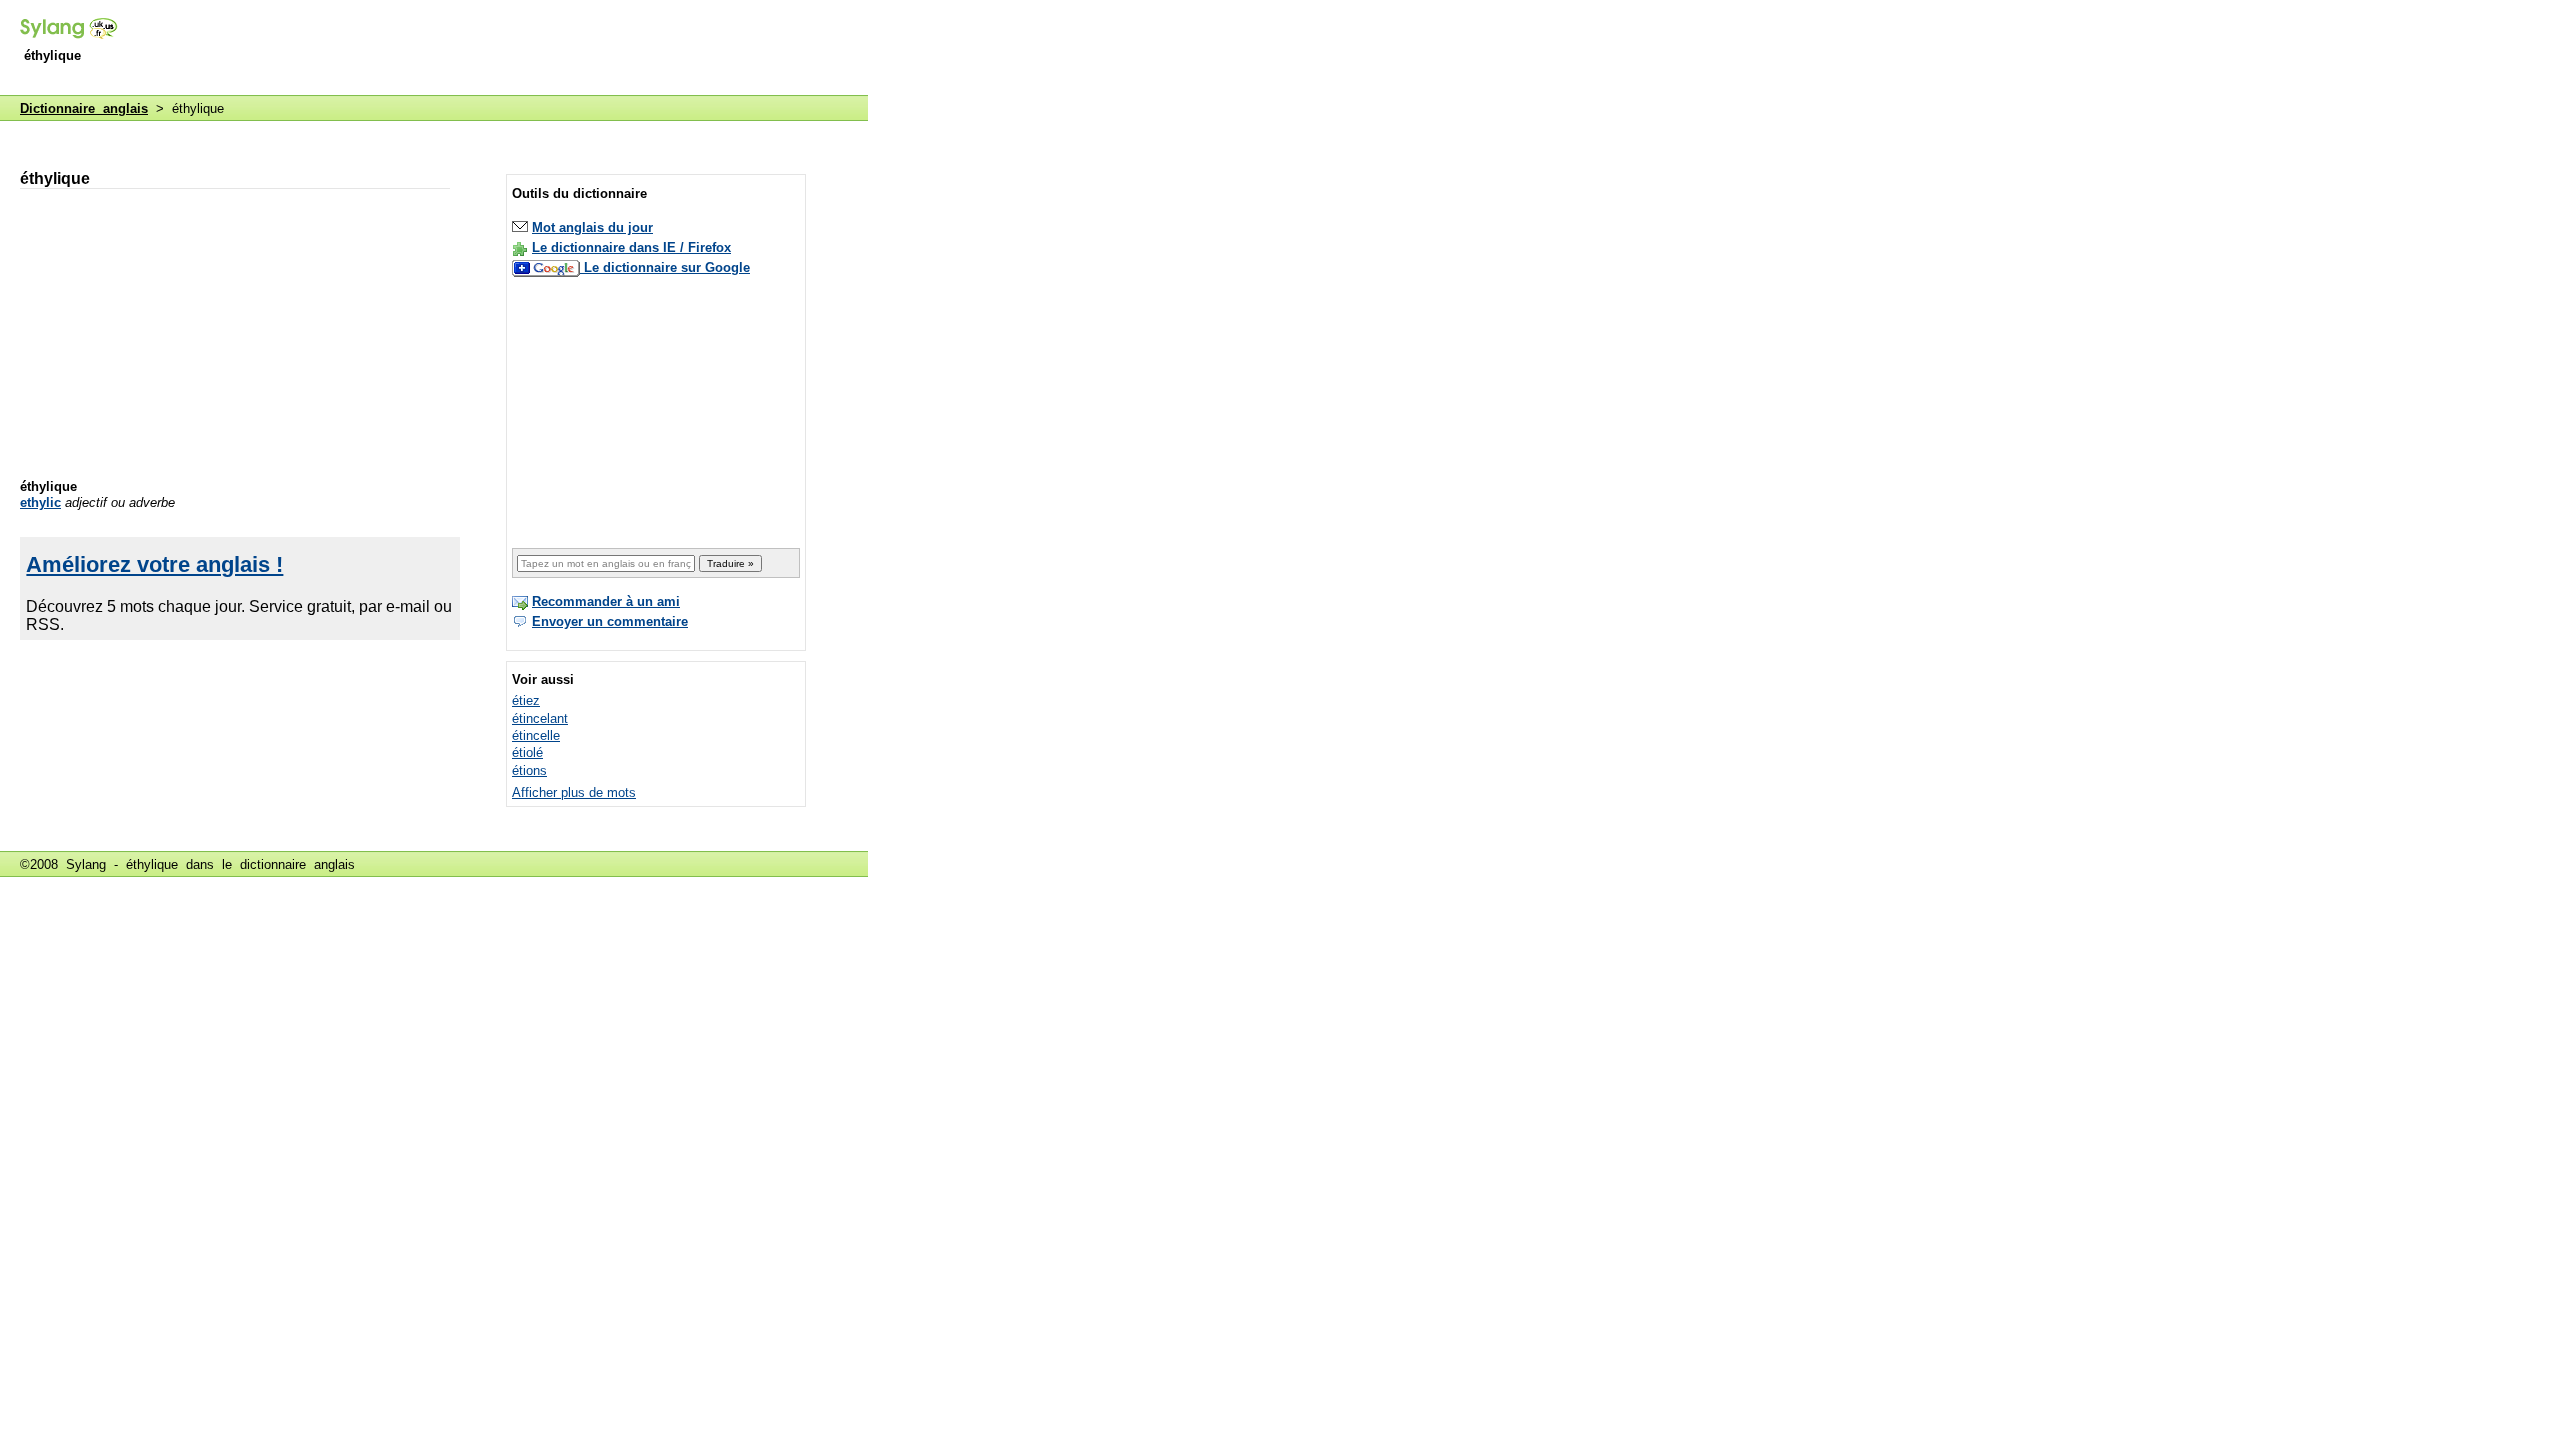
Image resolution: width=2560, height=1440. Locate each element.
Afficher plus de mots (574, 792)
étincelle (536, 735)
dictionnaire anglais (297, 864)
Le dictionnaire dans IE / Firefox (631, 247)
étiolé (527, 752)
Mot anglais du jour (592, 227)
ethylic (40, 502)
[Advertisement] (504, 49)
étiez (526, 700)
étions (529, 770)
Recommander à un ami (606, 601)
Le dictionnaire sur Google (667, 267)
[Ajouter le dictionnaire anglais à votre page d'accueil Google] (548, 267)
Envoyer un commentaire (610, 621)
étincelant (540, 718)
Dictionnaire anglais (84, 108)
